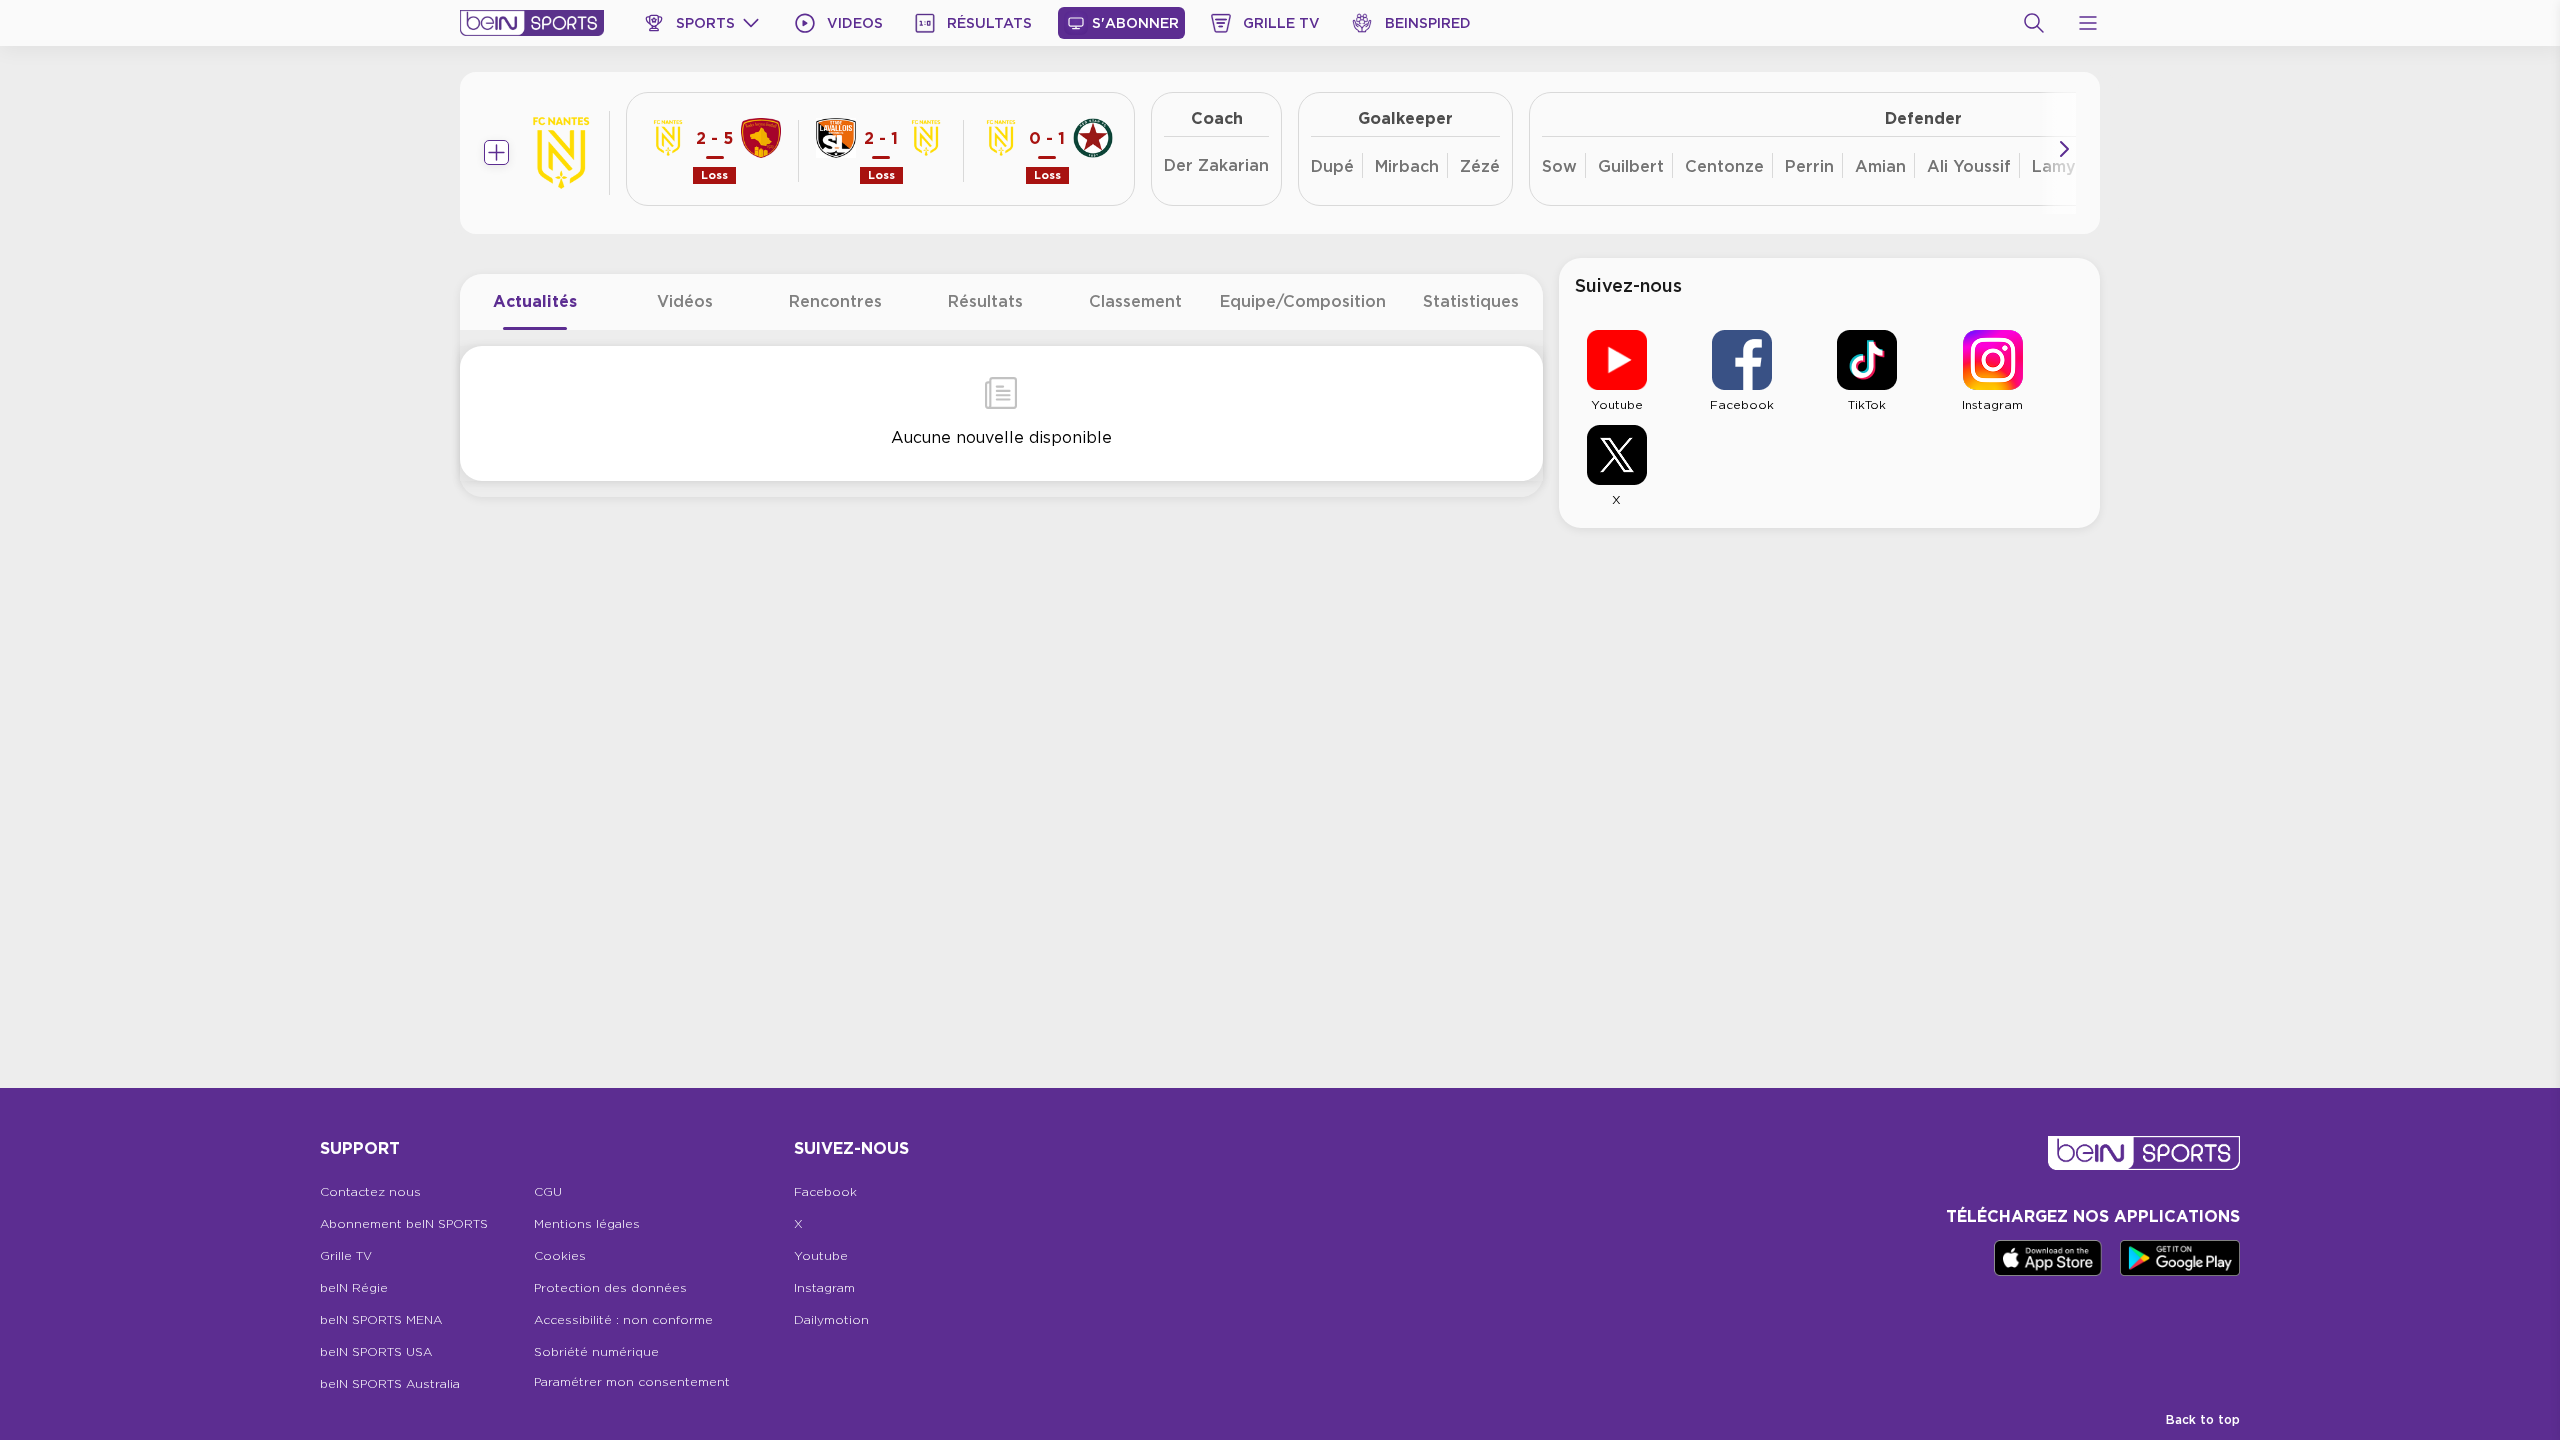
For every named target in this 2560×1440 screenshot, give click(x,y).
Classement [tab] (1135, 301)
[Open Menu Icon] (2088, 23)
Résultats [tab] (985, 301)
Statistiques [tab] (1471, 301)
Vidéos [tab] (685, 301)
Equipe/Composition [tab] (1303, 301)
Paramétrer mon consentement (632, 1381)
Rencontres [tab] (835, 301)
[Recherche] (2034, 23)
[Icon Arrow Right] (2064, 149)
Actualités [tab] (535, 301)
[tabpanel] (1001, 413)
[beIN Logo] (532, 23)
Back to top (2203, 1419)
